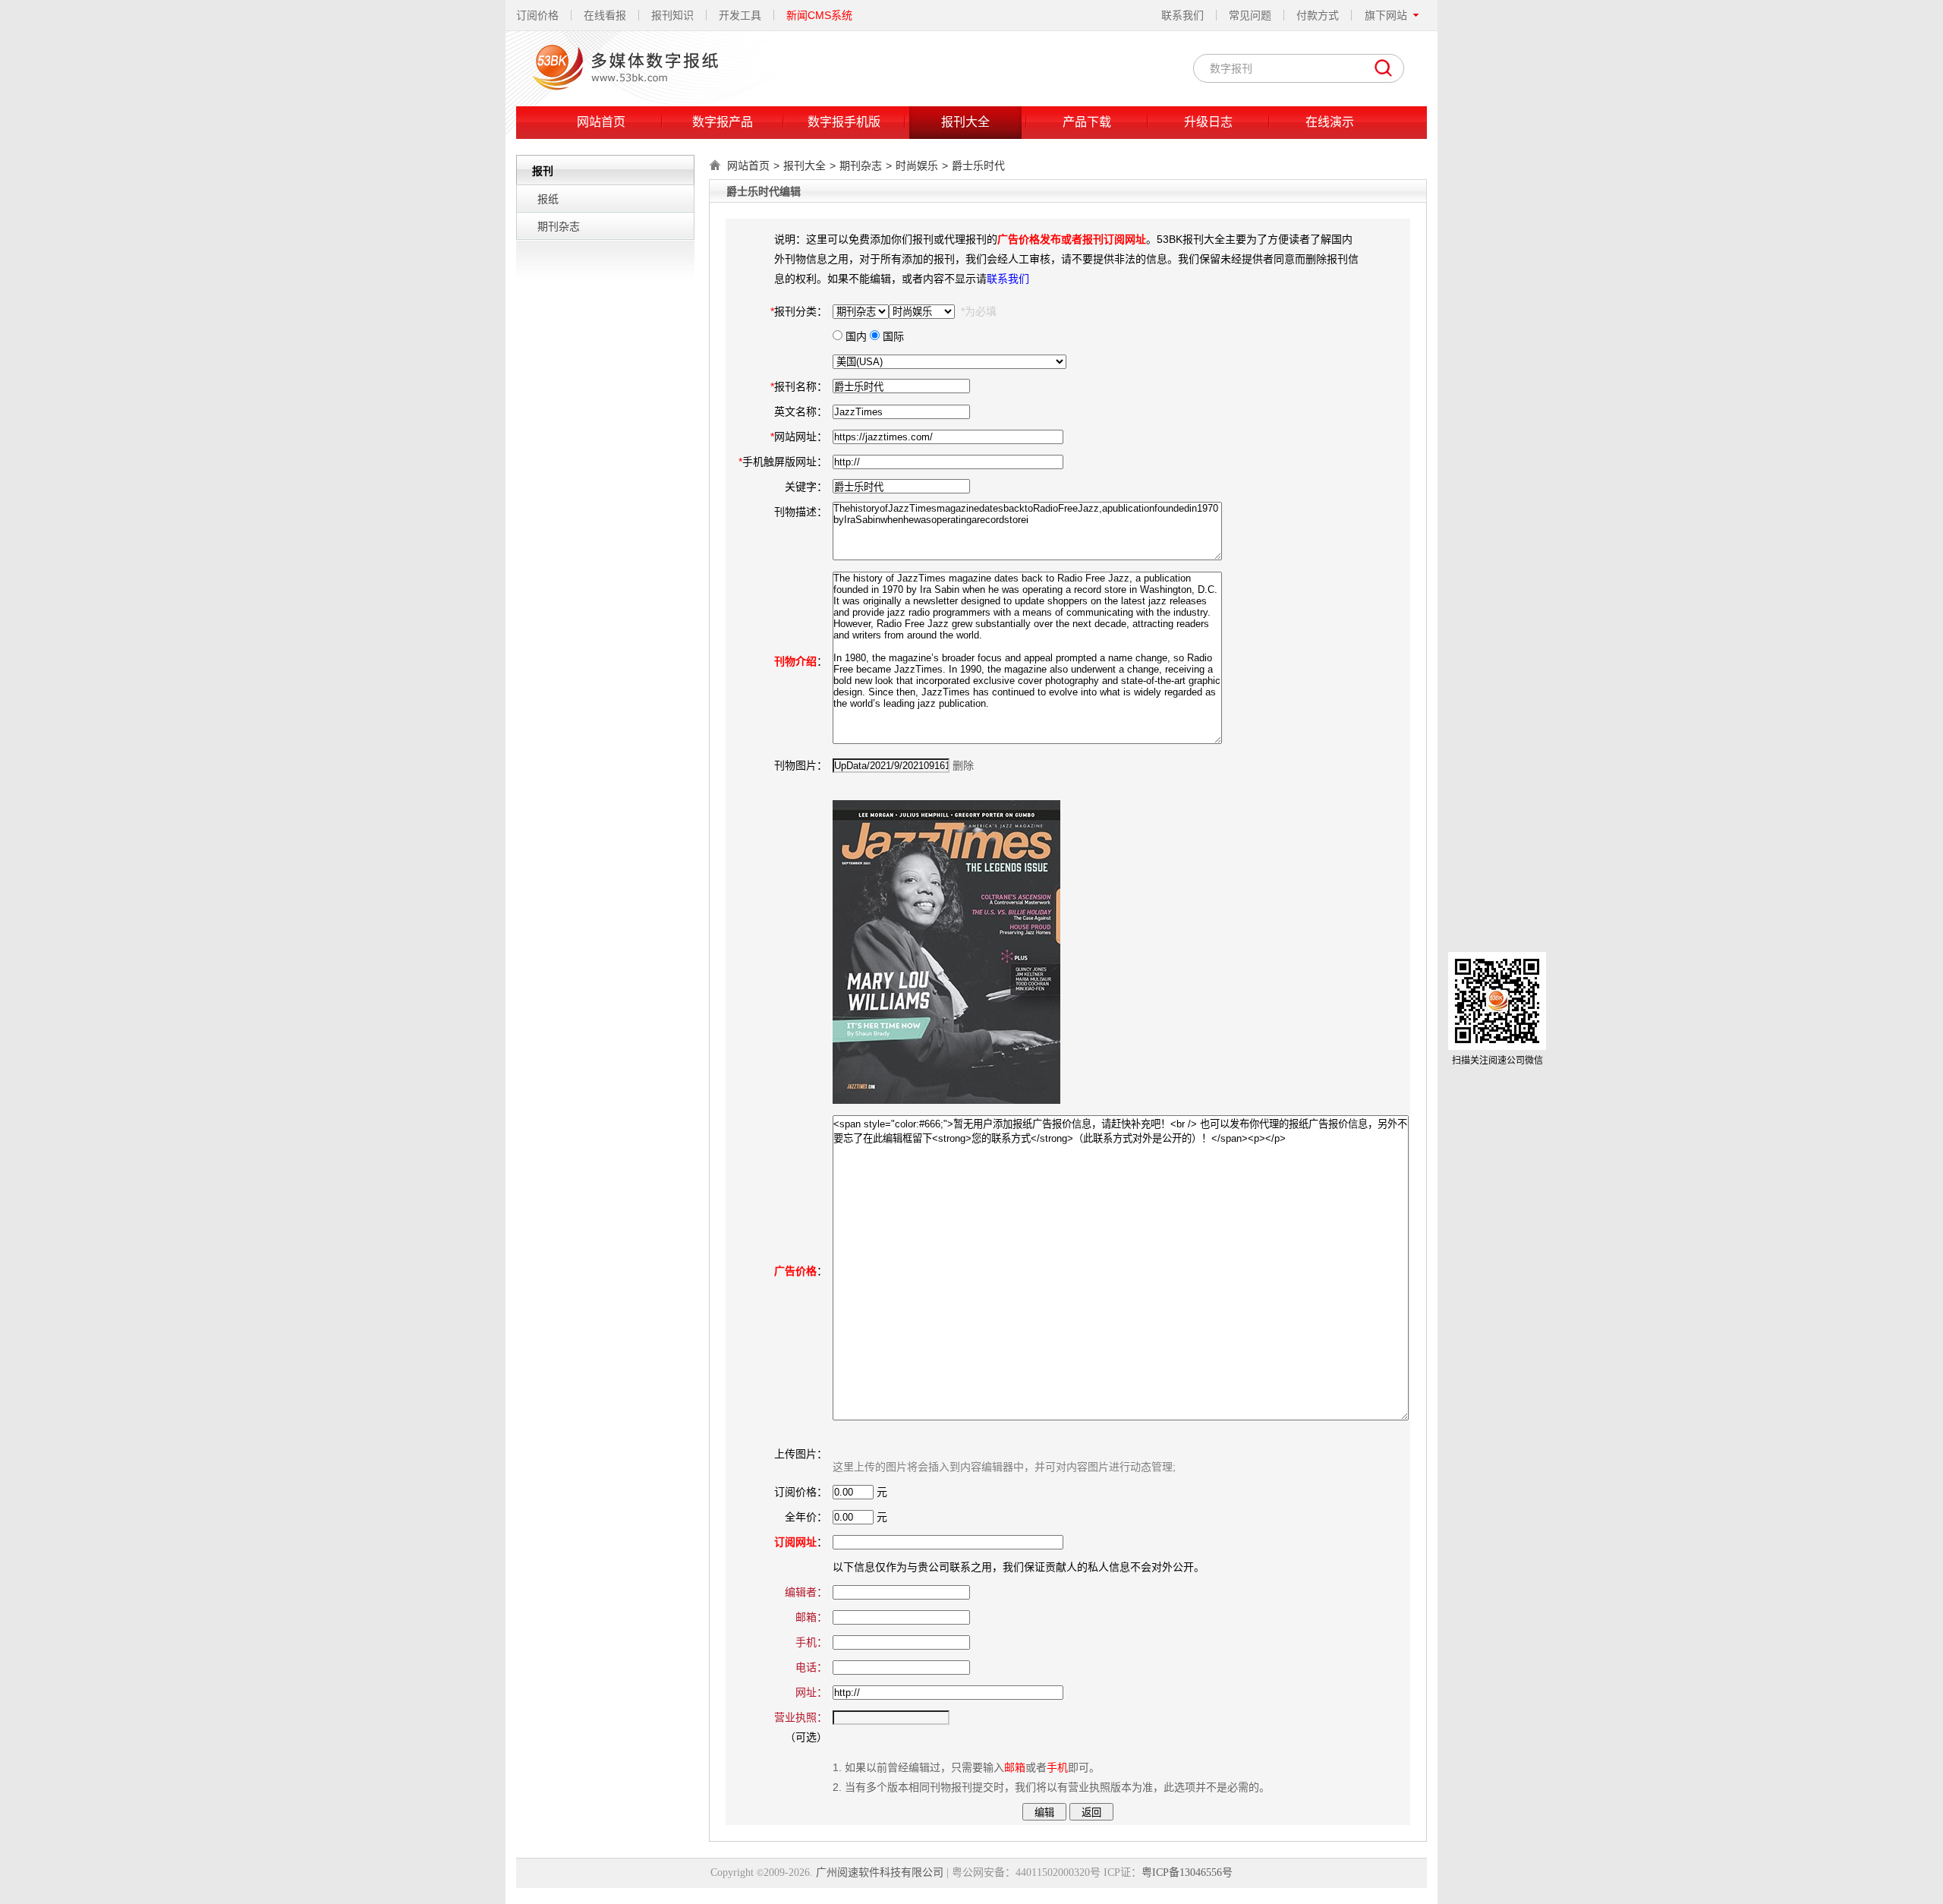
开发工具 (740, 15)
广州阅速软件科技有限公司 (880, 1872)
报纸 (548, 199)
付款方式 (1318, 15)
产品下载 (1087, 122)
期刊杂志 (559, 226)
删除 (963, 765)
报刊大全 (965, 122)
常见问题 (1250, 15)
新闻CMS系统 (819, 15)
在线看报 (605, 15)
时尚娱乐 (917, 165)
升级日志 (1208, 122)
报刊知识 (672, 15)
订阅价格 (537, 15)
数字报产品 (723, 122)
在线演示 (1330, 122)
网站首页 (601, 122)
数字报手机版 (844, 122)
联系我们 (1182, 15)
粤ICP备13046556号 (1187, 1872)
